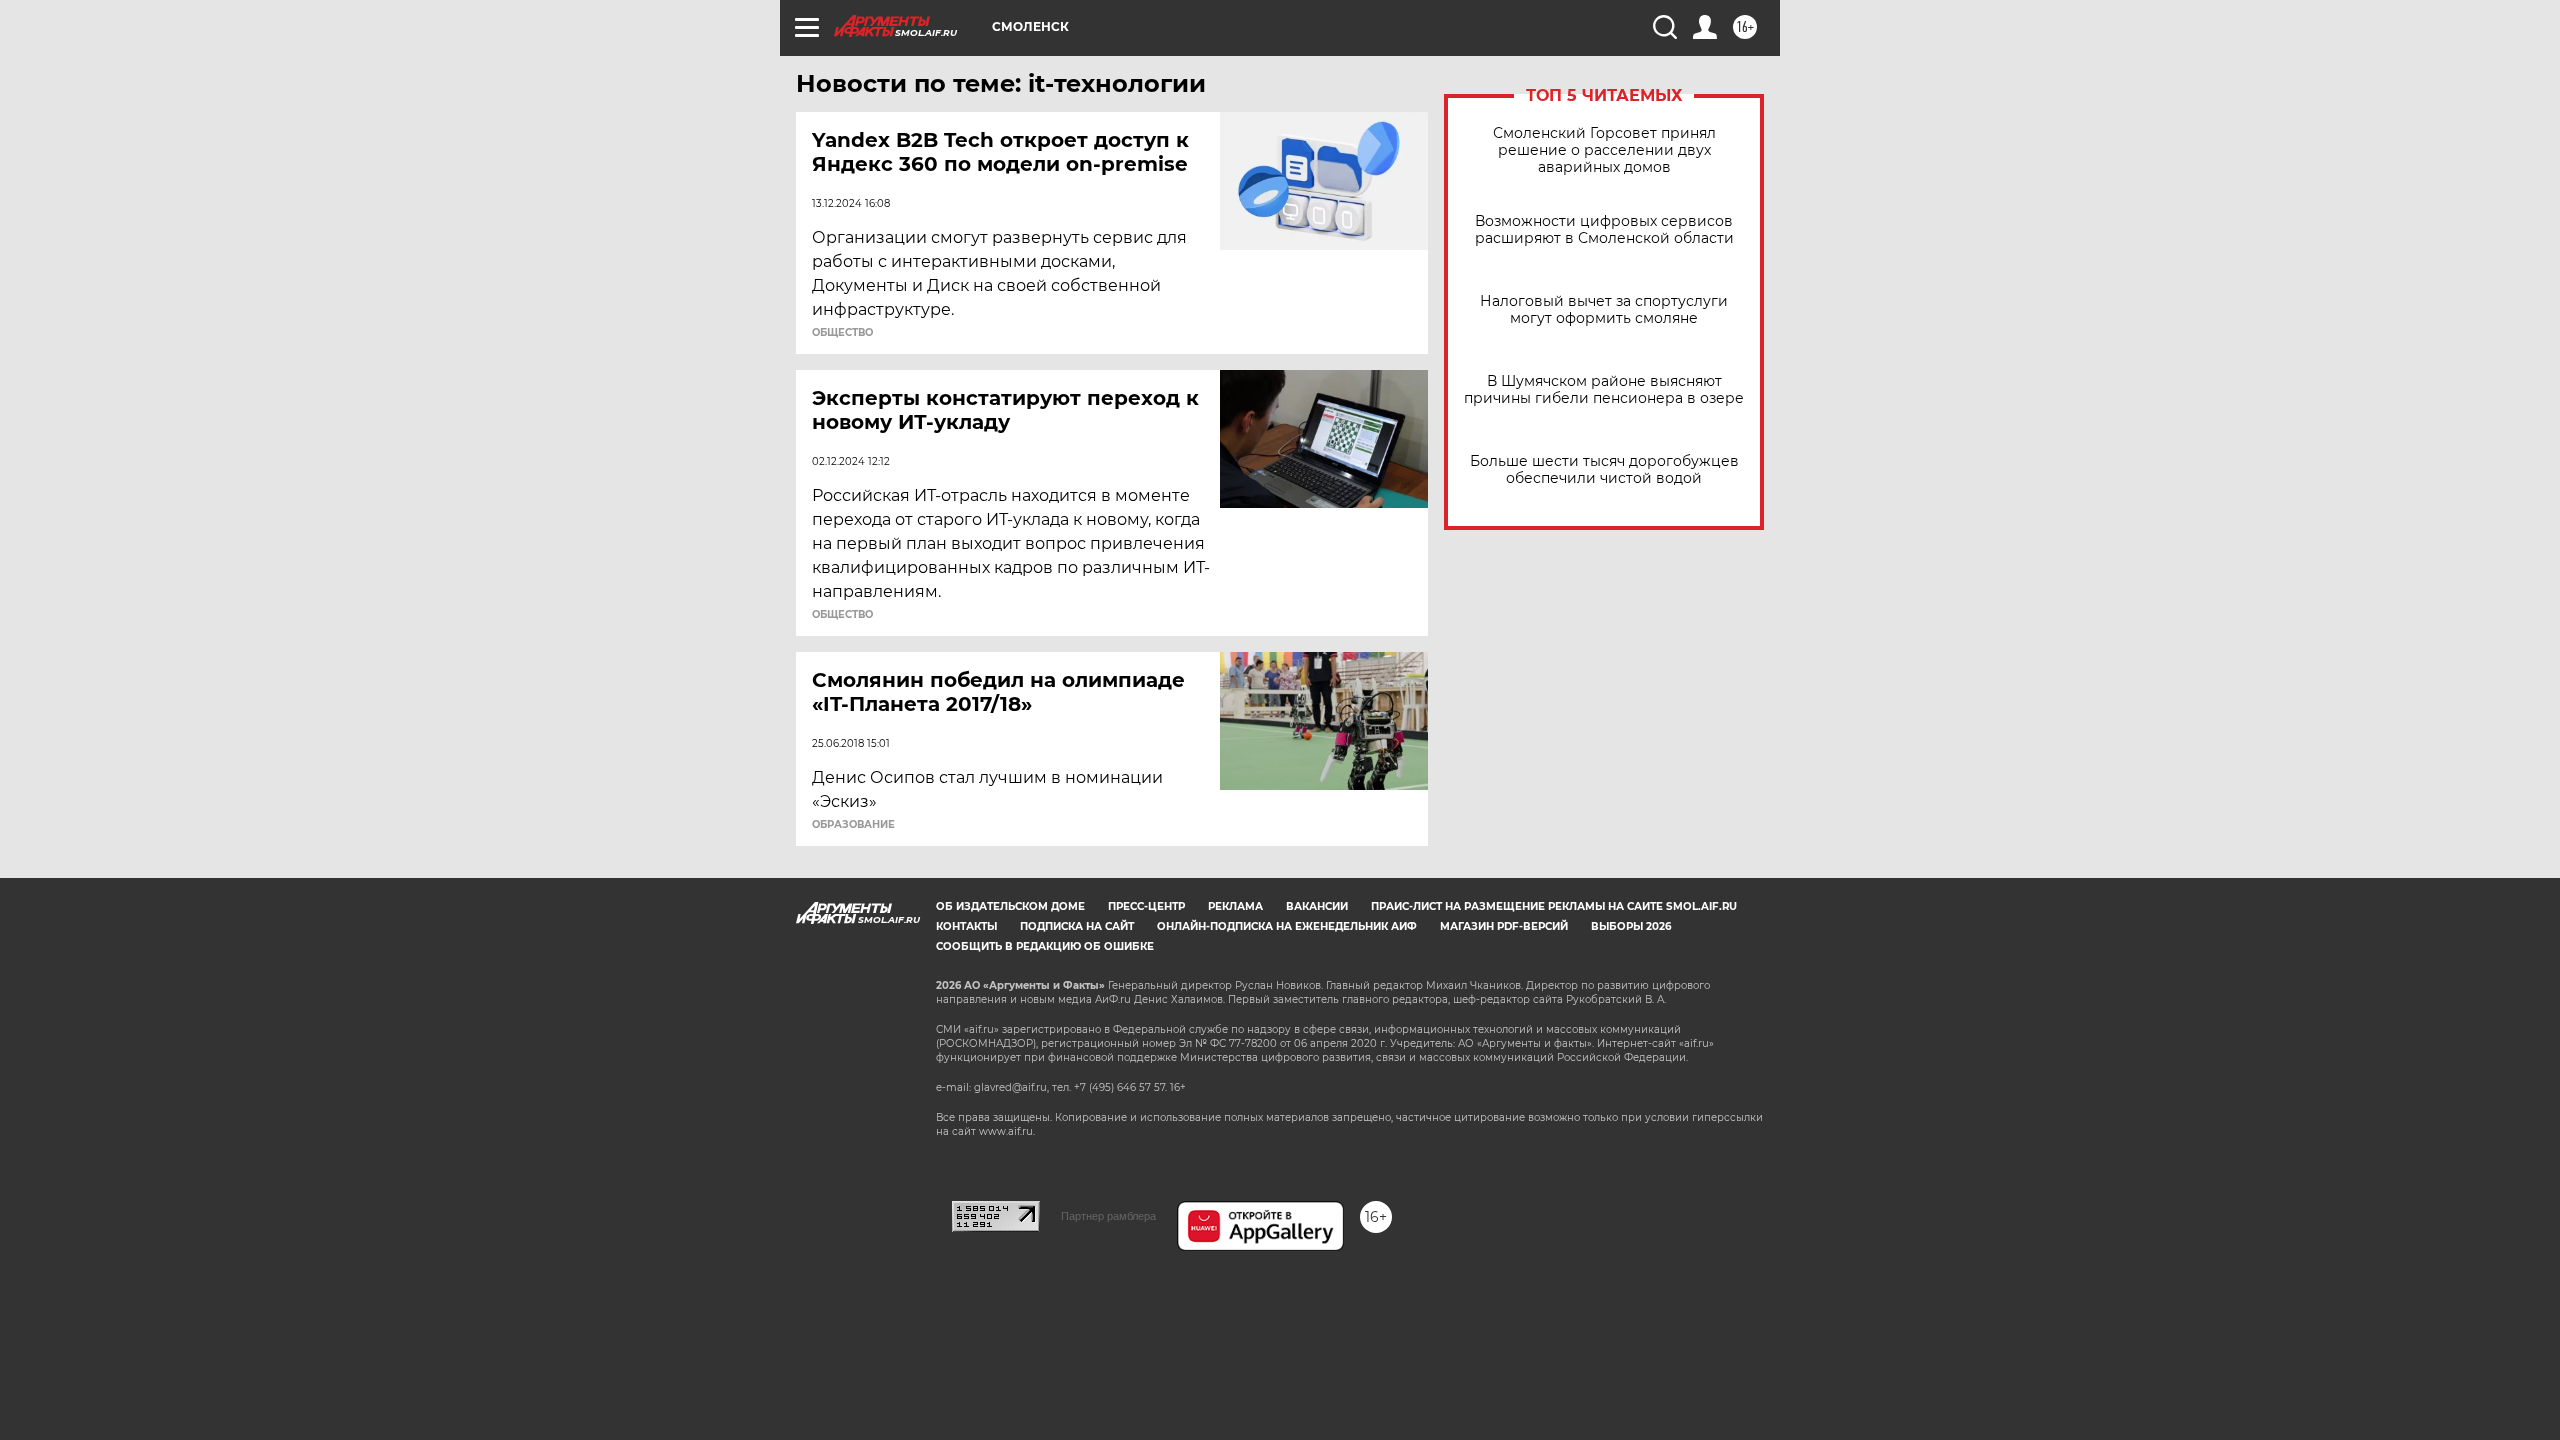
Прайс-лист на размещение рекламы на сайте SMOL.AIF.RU (1554, 906)
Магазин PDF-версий (1504, 926)
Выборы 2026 (1631, 926)
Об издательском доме (1010, 906)
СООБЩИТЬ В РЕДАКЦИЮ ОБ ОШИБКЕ (1045, 946)
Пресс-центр (1146, 906)
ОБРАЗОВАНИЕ (853, 825)
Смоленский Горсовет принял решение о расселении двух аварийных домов (1604, 150)
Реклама (1235, 906)
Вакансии (1317, 906)
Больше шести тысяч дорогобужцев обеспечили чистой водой (1604, 470)
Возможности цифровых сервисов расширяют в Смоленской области (1604, 230)
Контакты (966, 926)
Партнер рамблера (1108, 1216)
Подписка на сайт (1077, 926)
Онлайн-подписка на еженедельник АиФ (1287, 926)
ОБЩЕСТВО (842, 333)
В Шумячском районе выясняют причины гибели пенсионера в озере (1604, 390)
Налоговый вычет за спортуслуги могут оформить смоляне (1604, 310)
